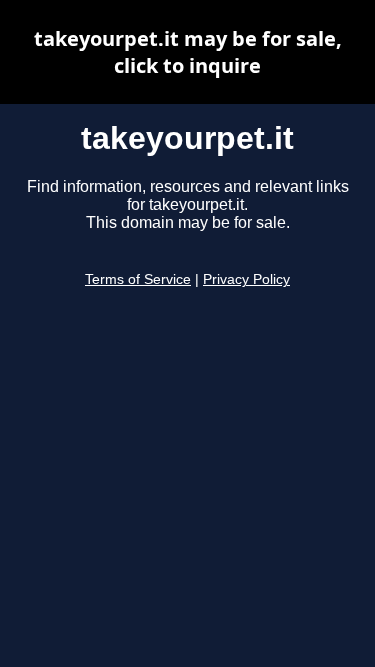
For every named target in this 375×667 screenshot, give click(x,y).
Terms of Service (138, 279)
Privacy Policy (246, 279)
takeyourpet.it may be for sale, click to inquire (188, 52)
